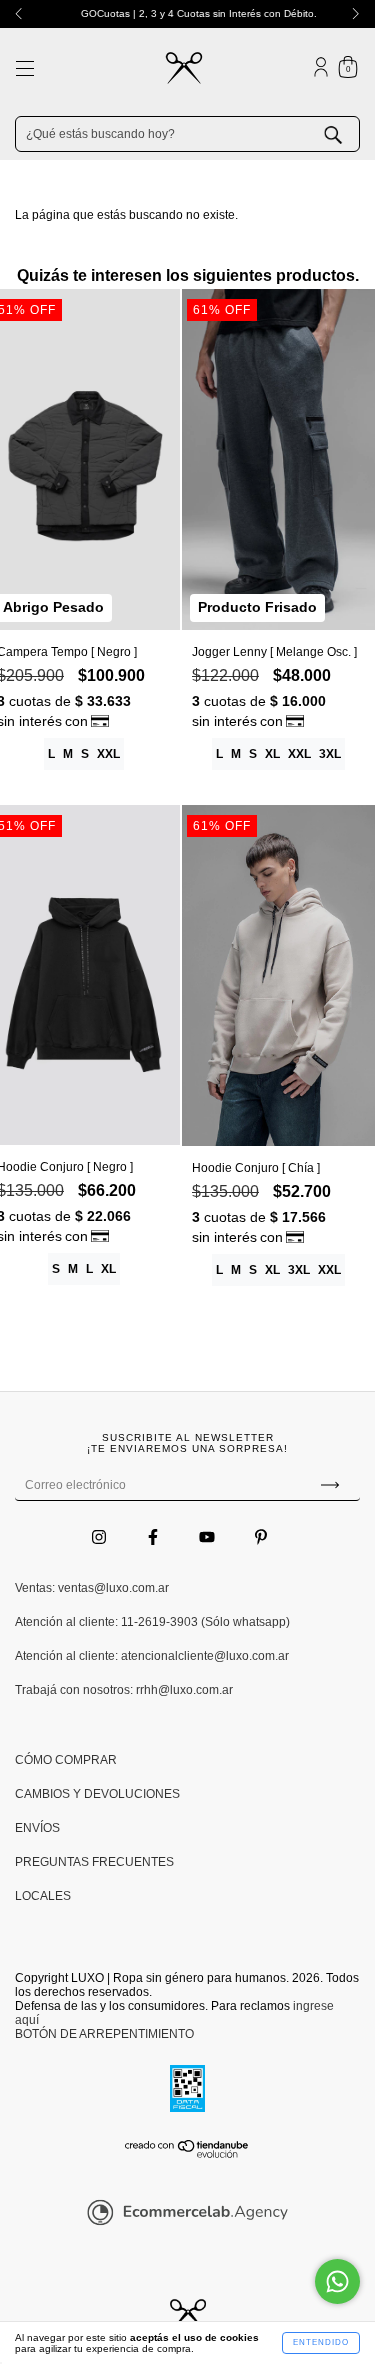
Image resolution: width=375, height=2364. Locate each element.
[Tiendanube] (187, 2155)
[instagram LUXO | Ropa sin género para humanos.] (100, 1537)
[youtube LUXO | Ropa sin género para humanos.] (208, 1537)
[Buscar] (348, 133)
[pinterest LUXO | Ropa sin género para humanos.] (261, 1537)
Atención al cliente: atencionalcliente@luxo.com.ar (152, 1656)
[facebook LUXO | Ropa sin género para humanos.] (154, 1537)
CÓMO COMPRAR (66, 1760)
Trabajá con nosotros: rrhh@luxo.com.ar (124, 1690)
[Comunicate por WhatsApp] (337, 2281)
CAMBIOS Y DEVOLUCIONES (97, 1794)
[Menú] (25, 71)
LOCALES (43, 1896)
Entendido (321, 2342)
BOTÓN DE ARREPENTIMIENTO (104, 2034)
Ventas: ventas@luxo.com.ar (92, 1588)
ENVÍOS (37, 1828)
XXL (108, 754)
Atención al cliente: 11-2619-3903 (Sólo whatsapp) (152, 1622)
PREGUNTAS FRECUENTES (94, 1862)
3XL (330, 754)
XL (272, 754)
